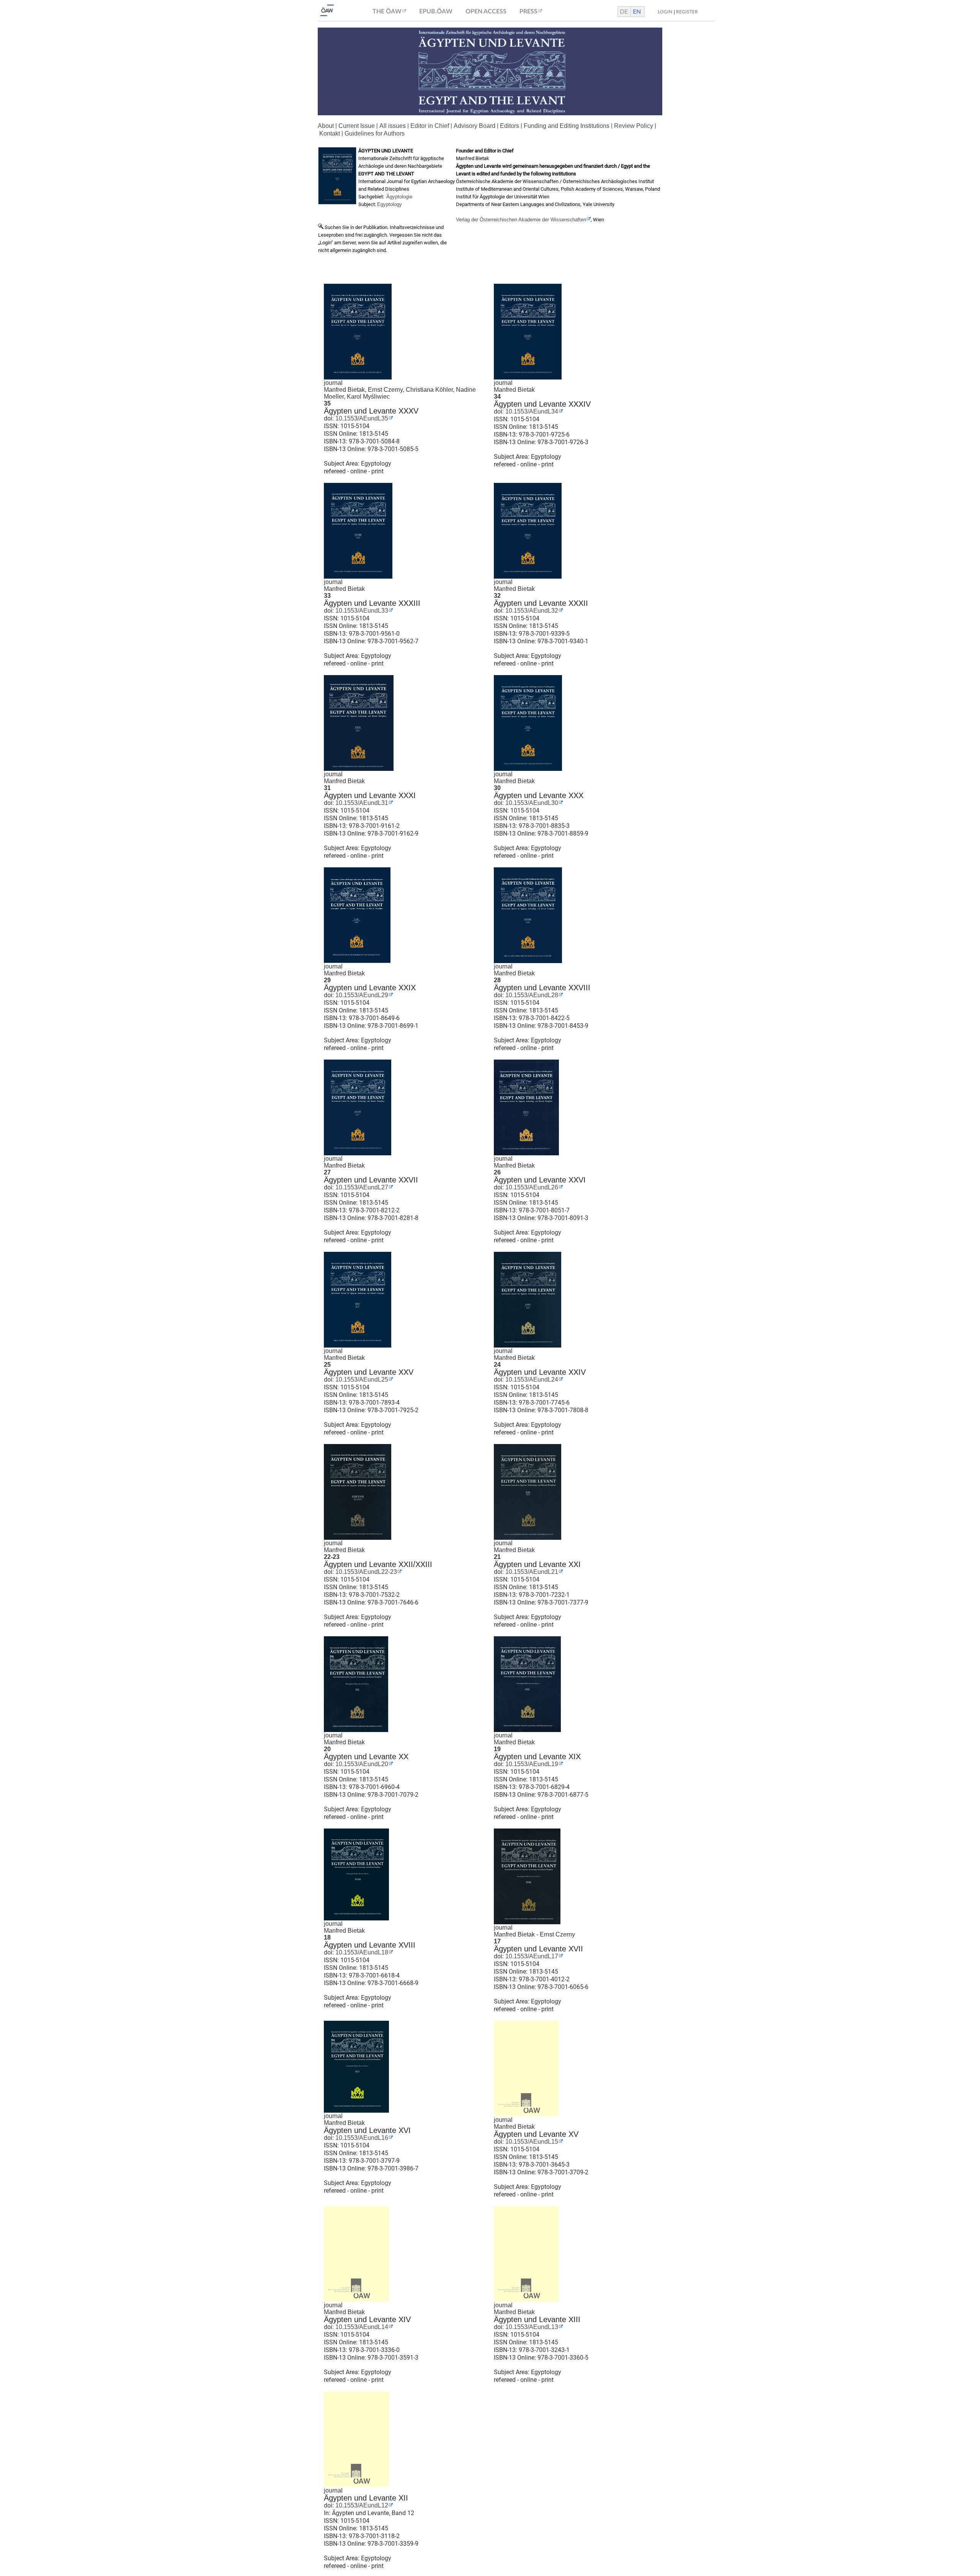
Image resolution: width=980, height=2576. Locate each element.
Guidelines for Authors (375, 133)
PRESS (528, 11)
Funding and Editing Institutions (567, 126)
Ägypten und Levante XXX (539, 795)
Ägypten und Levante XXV (369, 1372)
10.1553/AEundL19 (531, 1764)
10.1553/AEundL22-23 (365, 1572)
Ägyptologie (399, 197)
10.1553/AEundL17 (531, 1956)
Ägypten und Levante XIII (537, 2319)
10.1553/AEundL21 (531, 1572)
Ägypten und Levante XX (366, 1757)
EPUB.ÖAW (436, 11)
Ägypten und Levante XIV (367, 2319)
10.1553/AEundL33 (361, 611)
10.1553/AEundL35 (361, 418)
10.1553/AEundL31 (361, 803)
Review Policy (634, 126)
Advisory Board (474, 126)
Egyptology (390, 204)
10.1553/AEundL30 (531, 803)
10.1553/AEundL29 (361, 995)
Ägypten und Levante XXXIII (372, 603)
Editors (510, 126)
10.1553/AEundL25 (361, 1380)
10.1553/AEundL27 (361, 1187)
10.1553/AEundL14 (361, 2327)
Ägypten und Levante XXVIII (542, 988)
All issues (393, 126)
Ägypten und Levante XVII (538, 1949)
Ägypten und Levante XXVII (371, 1180)
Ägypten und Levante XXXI (370, 795)
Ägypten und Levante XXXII (541, 603)
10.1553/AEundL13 (531, 2327)
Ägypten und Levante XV (536, 2134)
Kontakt (330, 133)
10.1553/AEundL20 (361, 1764)
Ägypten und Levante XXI (537, 1564)
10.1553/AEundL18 (361, 1952)
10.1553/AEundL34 (531, 411)
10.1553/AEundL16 (361, 2138)
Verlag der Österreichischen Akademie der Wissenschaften (521, 220)
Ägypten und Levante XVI (367, 2130)
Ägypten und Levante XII (366, 2498)
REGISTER (687, 12)
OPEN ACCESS (486, 11)
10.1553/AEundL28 (531, 995)
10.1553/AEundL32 (531, 611)
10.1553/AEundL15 (531, 2142)
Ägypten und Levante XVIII (370, 1945)
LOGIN (665, 12)
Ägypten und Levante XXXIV (542, 404)
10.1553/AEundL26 (531, 1187)
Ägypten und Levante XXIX (370, 988)
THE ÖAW (387, 11)
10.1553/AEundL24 (531, 1380)
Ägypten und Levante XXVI (540, 1180)
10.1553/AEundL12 (361, 2505)
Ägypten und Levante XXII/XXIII (378, 1564)
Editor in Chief (430, 126)
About (326, 126)
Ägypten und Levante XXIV (540, 1372)
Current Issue (357, 126)
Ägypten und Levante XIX (537, 1757)
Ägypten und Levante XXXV (371, 411)
